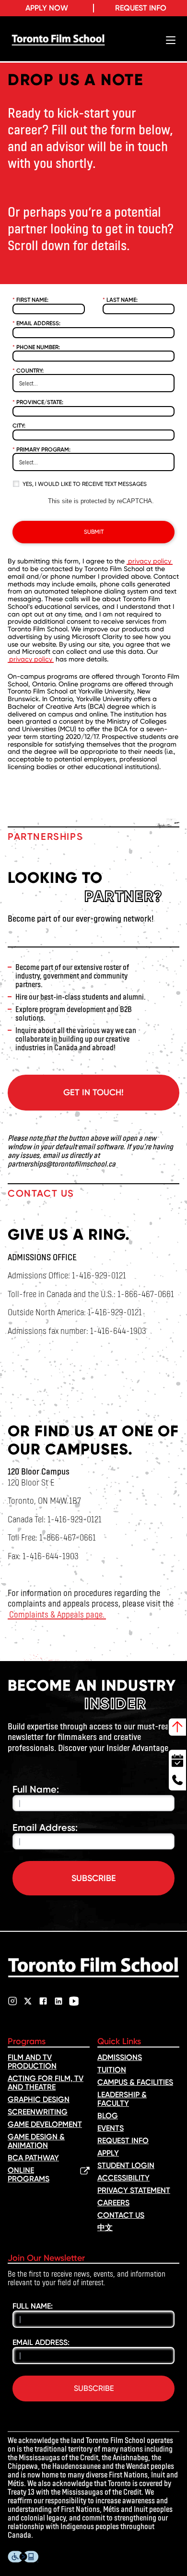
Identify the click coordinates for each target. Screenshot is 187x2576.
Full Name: (36, 1789)
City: (19, 426)
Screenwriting (38, 2112)
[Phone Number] (177, 1781)
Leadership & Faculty (122, 2099)
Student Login (126, 2165)
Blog (108, 2116)
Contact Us (121, 2215)
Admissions (120, 2057)
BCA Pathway (33, 2158)
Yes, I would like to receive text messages (85, 484)
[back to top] (177, 1727)
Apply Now (47, 8)
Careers (113, 2203)
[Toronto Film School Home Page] (58, 40)
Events (111, 2128)
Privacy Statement (134, 2190)
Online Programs (29, 2175)
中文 (105, 2228)
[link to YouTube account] (74, 2001)
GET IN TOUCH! (93, 1092)
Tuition (112, 2070)
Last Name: (120, 300)
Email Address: (36, 323)
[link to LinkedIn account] (58, 2001)
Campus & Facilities (135, 2082)
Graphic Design (39, 2099)
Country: (28, 371)
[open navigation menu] (171, 40)
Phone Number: (36, 347)
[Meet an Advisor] (177, 1759)
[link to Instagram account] (12, 2001)
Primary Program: (41, 450)
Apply (108, 2153)
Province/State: (38, 402)
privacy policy (150, 561)
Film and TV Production (32, 2062)
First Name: (30, 300)
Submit (94, 532)
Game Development (45, 2124)
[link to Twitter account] (28, 2001)
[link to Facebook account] (43, 2001)
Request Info (141, 8)
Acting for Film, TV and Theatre (46, 2083)
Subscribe (94, 1878)
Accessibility (123, 2178)
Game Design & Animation (36, 2141)
